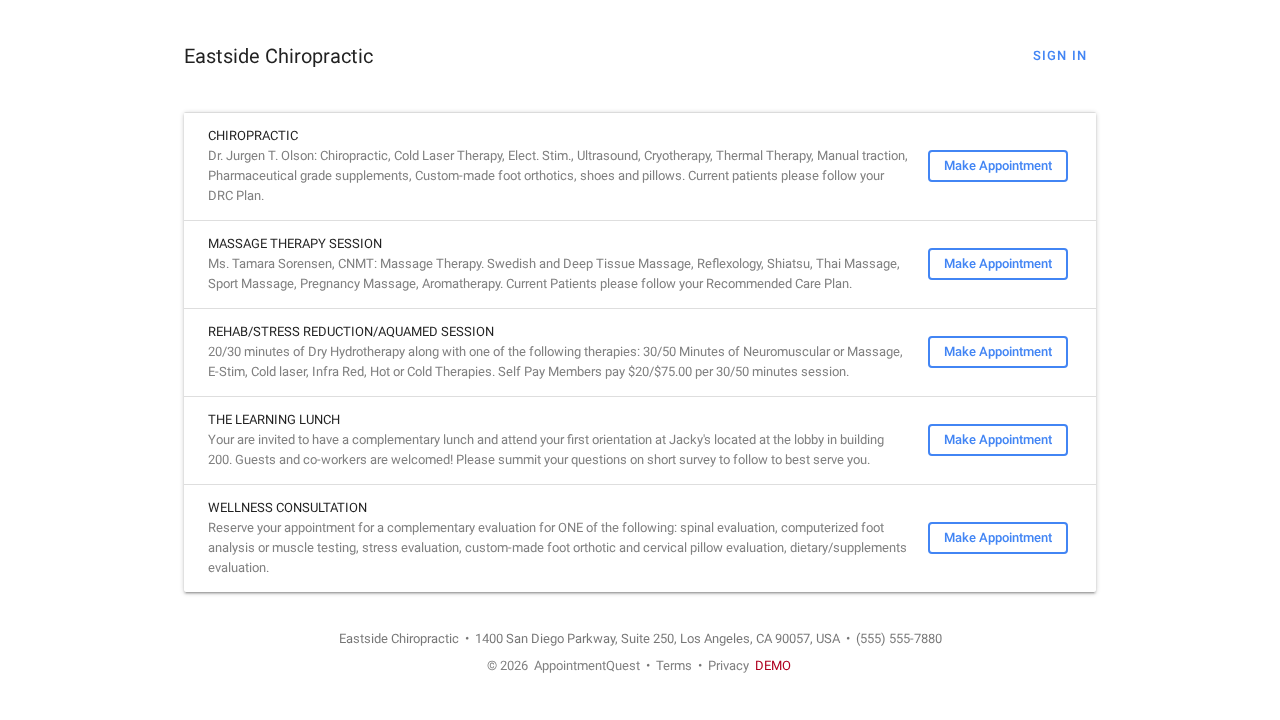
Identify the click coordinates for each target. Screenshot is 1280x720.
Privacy (728, 665)
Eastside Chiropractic (278, 56)
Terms (674, 665)
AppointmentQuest (587, 665)
